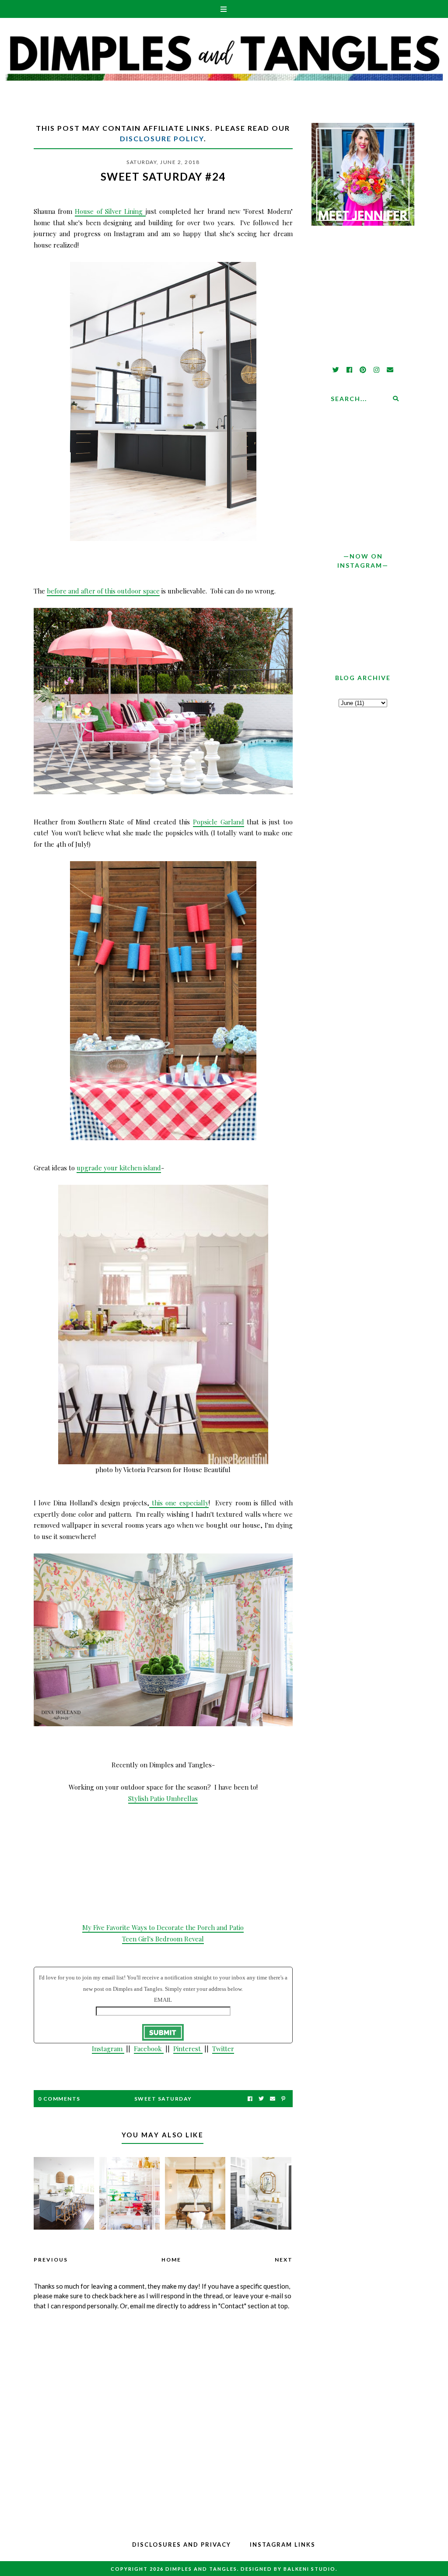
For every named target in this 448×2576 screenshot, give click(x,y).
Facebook (149, 2049)
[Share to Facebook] (250, 2099)
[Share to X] (261, 2099)
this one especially (179, 1503)
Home (171, 2260)
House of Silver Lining (110, 211)
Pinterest (188, 2049)
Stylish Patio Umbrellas (163, 1798)
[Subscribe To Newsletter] (273, 2099)
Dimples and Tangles (201, 2569)
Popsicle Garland (219, 822)
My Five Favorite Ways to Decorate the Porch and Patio (163, 1927)
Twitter (223, 2049)
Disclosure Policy (162, 138)
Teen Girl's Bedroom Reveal (163, 1939)
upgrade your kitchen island (119, 1168)
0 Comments (59, 2099)
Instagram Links (283, 2545)
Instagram (108, 2049)
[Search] (396, 398)
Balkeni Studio (310, 2569)
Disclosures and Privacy (182, 2545)
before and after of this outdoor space (103, 591)
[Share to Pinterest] (283, 2099)
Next (284, 2260)
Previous (51, 2260)
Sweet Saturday (163, 2099)
